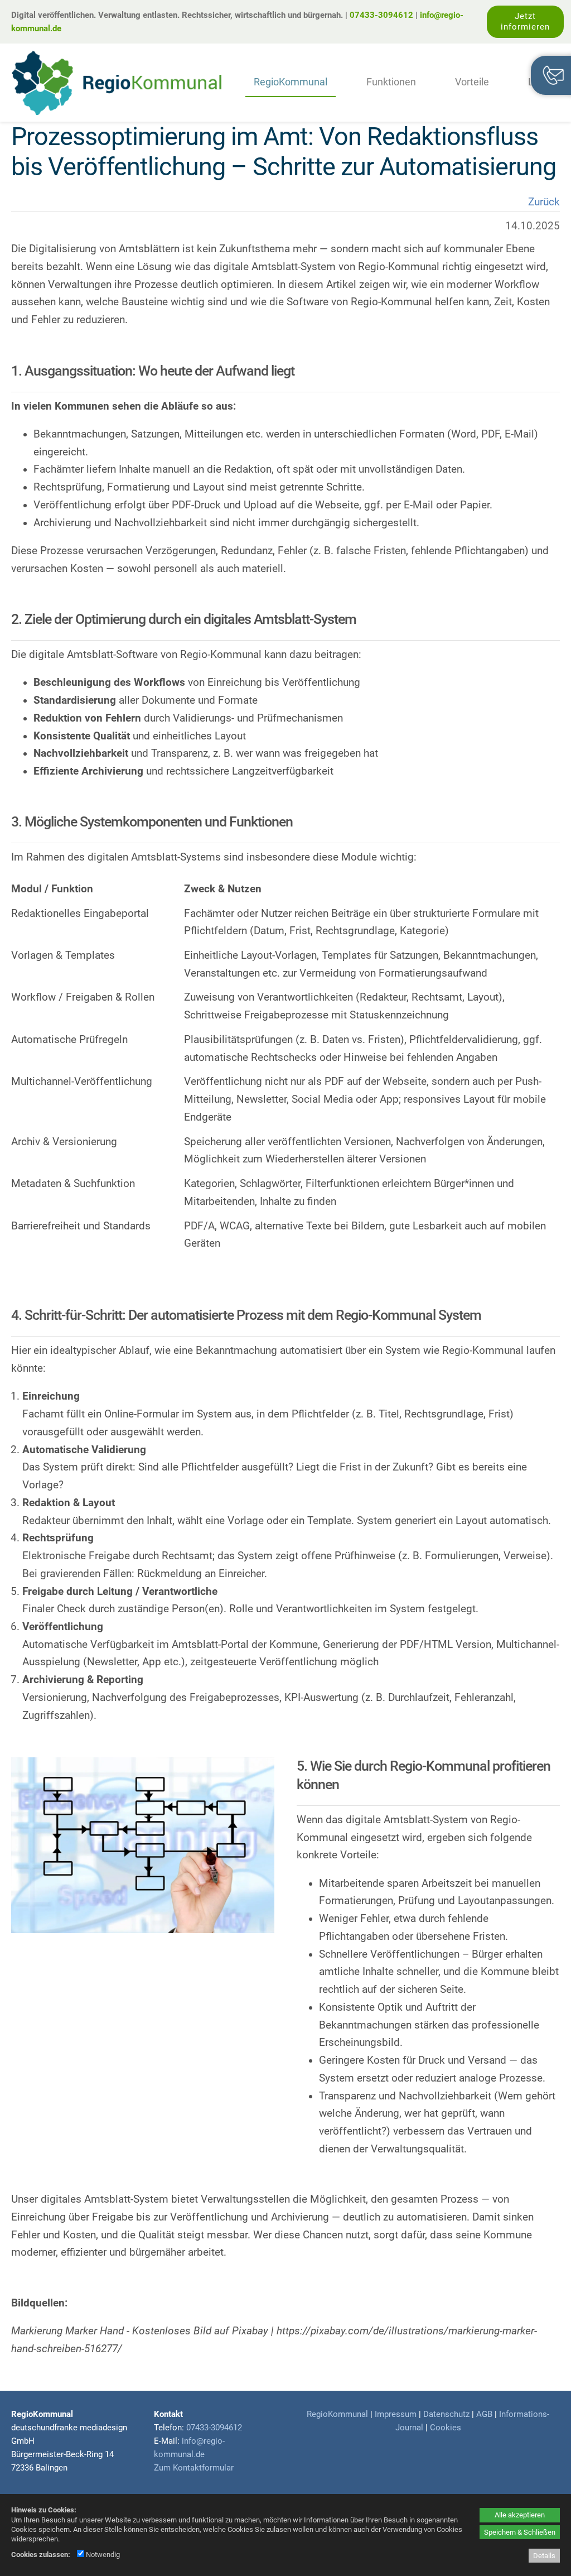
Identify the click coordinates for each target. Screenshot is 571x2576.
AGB (484, 2414)
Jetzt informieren (525, 21)
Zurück (544, 202)
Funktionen (391, 82)
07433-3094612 (381, 15)
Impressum (396, 2414)
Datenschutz (446, 2414)
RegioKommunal (291, 82)
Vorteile (472, 82)
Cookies (446, 2428)
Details (544, 2556)
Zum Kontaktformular (194, 2468)
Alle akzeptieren (520, 2515)
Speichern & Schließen (520, 2532)
